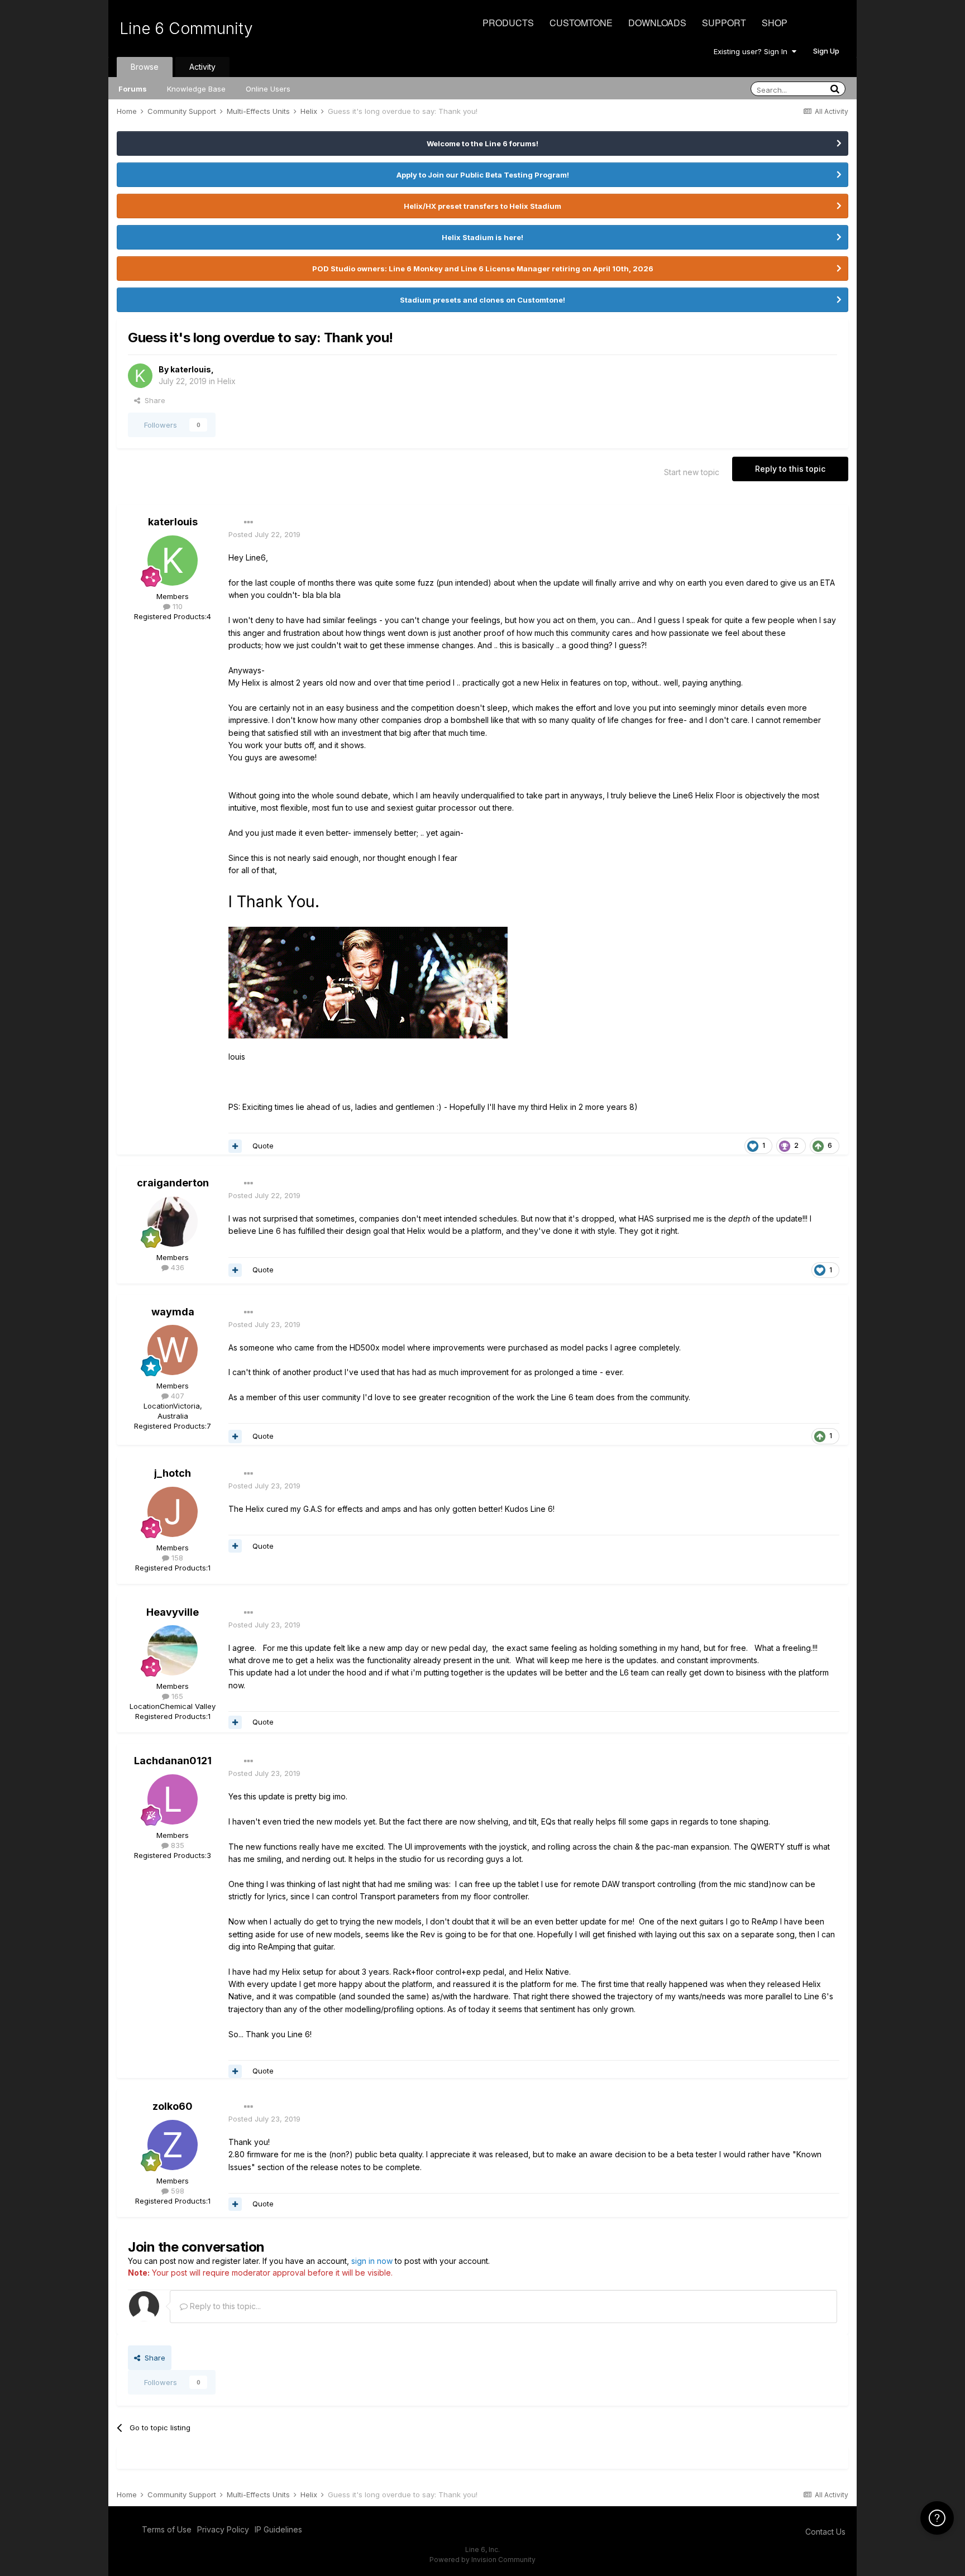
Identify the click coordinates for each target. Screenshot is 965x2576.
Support (724, 23)
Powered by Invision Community (482, 2560)
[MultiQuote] (235, 1146)
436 (176, 1267)
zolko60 (173, 2106)
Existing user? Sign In (753, 51)
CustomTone (581, 23)
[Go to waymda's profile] (173, 1350)
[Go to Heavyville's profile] (173, 1650)
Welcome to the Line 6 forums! (482, 143)
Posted (264, 534)
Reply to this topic (790, 469)
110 (176, 606)
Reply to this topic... (224, 2306)
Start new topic (692, 472)
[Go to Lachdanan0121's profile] (173, 1799)
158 (176, 1558)
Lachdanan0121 (173, 1761)
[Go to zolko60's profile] (173, 2145)
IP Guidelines (278, 2529)
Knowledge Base (196, 89)
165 (176, 1696)
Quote (263, 1146)
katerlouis (191, 369)
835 (176, 1845)
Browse (145, 67)
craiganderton (173, 1183)
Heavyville (173, 1612)
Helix (226, 381)
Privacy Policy (223, 2529)
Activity (202, 67)
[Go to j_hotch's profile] (173, 1512)
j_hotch (173, 1473)
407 (176, 1396)
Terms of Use (167, 2529)
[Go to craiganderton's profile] (173, 1222)
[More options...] (249, 523)
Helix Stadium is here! (482, 237)
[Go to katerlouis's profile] (140, 376)
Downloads (657, 23)
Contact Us (825, 2532)
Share (153, 400)
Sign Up (826, 51)
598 (176, 2191)
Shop (775, 23)
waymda (173, 1312)
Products (508, 23)
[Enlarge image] (368, 982)
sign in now (372, 2261)
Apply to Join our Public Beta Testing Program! (483, 175)
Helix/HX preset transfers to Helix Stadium (482, 206)
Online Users (268, 89)
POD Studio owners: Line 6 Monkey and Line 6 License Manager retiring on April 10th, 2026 (483, 269)
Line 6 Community (186, 28)
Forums (133, 89)
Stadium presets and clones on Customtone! (482, 300)
